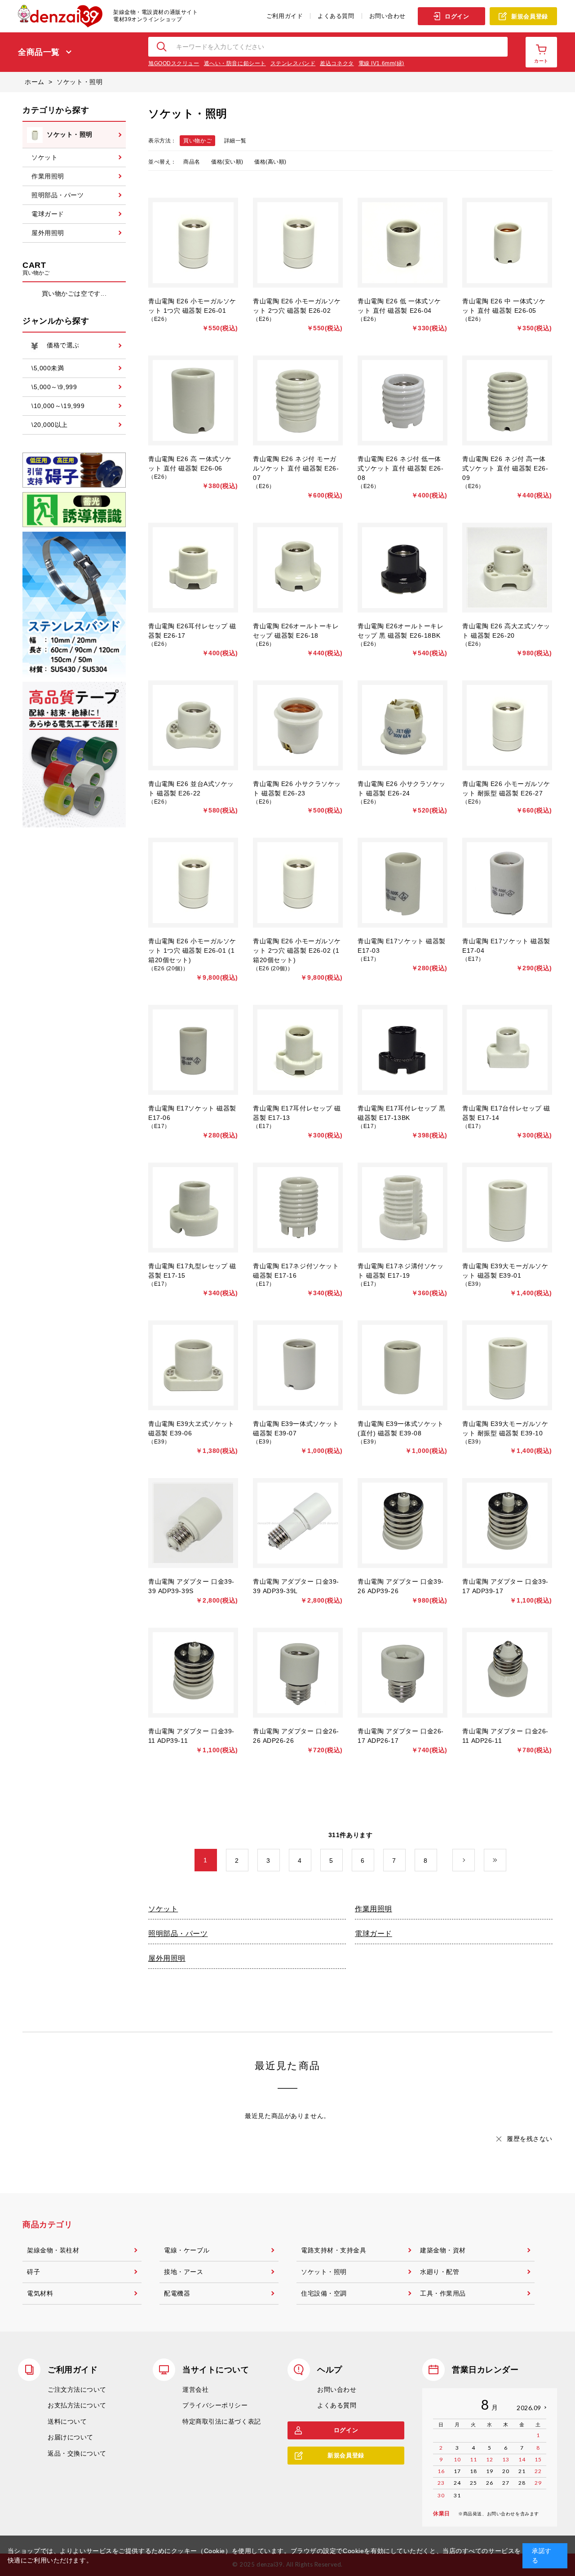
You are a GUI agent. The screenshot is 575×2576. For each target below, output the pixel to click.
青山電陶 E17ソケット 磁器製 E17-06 (192, 1113)
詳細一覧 (235, 141)
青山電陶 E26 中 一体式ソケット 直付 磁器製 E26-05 (504, 306)
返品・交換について (77, 2453)
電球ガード (374, 1934)
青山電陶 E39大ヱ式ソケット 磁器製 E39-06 (191, 1428)
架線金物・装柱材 (53, 2250)
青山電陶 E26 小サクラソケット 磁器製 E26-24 (402, 788)
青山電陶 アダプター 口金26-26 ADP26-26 (296, 1736)
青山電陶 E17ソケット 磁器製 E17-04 (506, 946)
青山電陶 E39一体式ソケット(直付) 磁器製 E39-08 (400, 1428)
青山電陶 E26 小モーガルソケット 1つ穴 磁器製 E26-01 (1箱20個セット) (192, 950)
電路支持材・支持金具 (334, 2250)
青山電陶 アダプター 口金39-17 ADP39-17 (505, 1586)
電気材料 (40, 2293)
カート (541, 61)
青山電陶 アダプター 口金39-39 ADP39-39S (191, 1586)
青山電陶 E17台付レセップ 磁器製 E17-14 (506, 1113)
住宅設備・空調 (324, 2293)
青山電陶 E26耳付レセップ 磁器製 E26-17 (192, 631)
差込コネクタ (337, 63)
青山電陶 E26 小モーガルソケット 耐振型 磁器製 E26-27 (506, 788)
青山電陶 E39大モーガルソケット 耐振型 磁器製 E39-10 (505, 1428)
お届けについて (71, 2437)
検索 (162, 47)
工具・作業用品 (443, 2293)
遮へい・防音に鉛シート (235, 63)
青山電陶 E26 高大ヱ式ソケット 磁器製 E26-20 (506, 631)
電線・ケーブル (187, 2250)
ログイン (457, 16)
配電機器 (177, 2293)
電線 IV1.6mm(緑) (381, 63)
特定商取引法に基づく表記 (222, 2421)
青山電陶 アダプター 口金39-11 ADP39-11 (191, 1736)
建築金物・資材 (443, 2250)
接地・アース (184, 2272)
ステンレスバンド (293, 63)
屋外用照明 (167, 1958)
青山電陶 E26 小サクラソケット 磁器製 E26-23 (297, 788)
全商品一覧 (39, 52)
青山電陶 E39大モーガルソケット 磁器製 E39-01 (505, 1271)
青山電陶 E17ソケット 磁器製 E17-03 (402, 946)
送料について (67, 2421)
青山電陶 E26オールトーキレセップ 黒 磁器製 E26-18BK (400, 631)
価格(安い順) (227, 162)
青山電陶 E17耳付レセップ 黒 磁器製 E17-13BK (402, 1113)
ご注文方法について (77, 2389)
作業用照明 (374, 1909)
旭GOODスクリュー (174, 63)
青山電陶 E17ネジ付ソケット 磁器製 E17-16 (296, 1271)
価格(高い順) (270, 162)
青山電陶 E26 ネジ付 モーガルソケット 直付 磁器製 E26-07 (296, 468)
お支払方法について (77, 2405)
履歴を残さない (530, 2139)
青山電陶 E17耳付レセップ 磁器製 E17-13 (297, 1113)
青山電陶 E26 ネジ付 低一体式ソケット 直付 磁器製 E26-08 (401, 468)
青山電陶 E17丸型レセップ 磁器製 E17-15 (192, 1271)
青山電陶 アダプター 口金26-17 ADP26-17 (401, 1736)
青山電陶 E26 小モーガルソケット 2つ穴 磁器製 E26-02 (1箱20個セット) (297, 950)
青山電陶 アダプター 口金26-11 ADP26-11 (505, 1736)
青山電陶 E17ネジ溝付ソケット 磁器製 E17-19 (400, 1271)
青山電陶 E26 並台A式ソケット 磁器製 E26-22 (191, 788)
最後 (506, 1861)
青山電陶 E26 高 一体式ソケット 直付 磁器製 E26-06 (190, 464)
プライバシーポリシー (215, 2405)
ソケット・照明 (324, 2272)
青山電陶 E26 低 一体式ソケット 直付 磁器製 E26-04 (399, 306)
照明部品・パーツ (178, 1934)
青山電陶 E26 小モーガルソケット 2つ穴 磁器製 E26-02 (297, 306)
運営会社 (195, 2389)
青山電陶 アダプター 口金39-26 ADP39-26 (401, 1586)
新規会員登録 (529, 16)
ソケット (163, 1909)
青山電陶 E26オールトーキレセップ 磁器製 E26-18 (296, 631)
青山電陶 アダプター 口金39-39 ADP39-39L (296, 1586)
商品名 (192, 162)
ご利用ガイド (285, 16)
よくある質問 (336, 16)
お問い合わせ (387, 16)
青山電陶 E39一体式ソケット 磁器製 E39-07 (296, 1428)
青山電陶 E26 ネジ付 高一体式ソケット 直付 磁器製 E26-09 (505, 468)
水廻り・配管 (440, 2272)
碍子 (33, 2272)
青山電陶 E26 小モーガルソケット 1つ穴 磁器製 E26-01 (192, 306)
